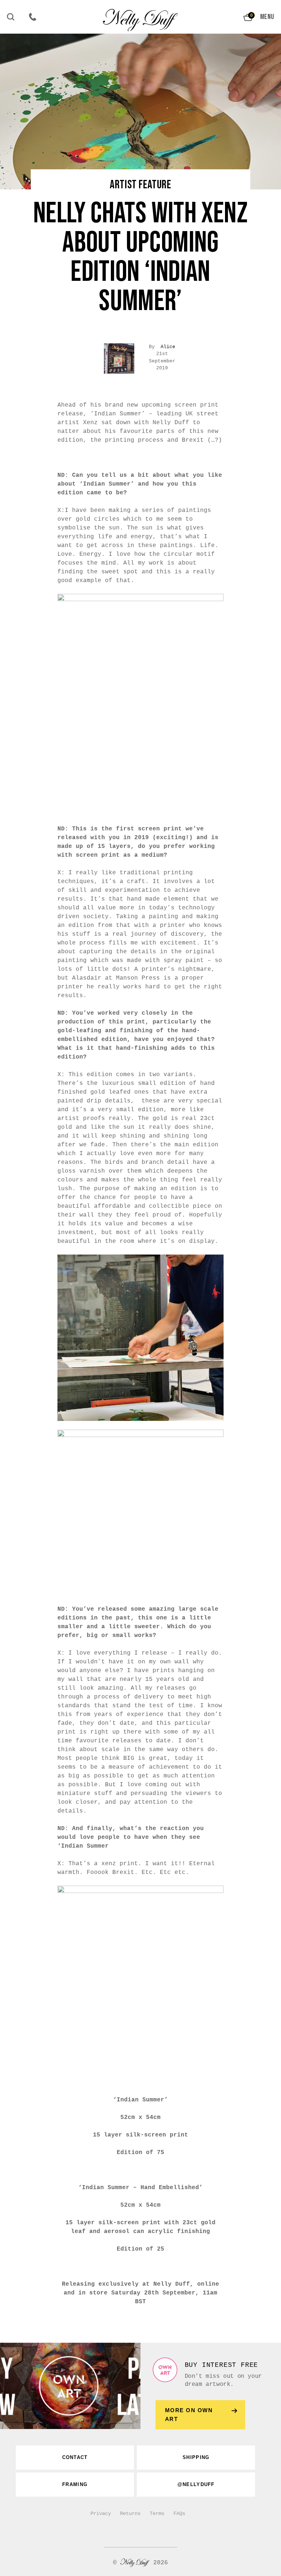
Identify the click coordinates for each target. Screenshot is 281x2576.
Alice (168, 347)
